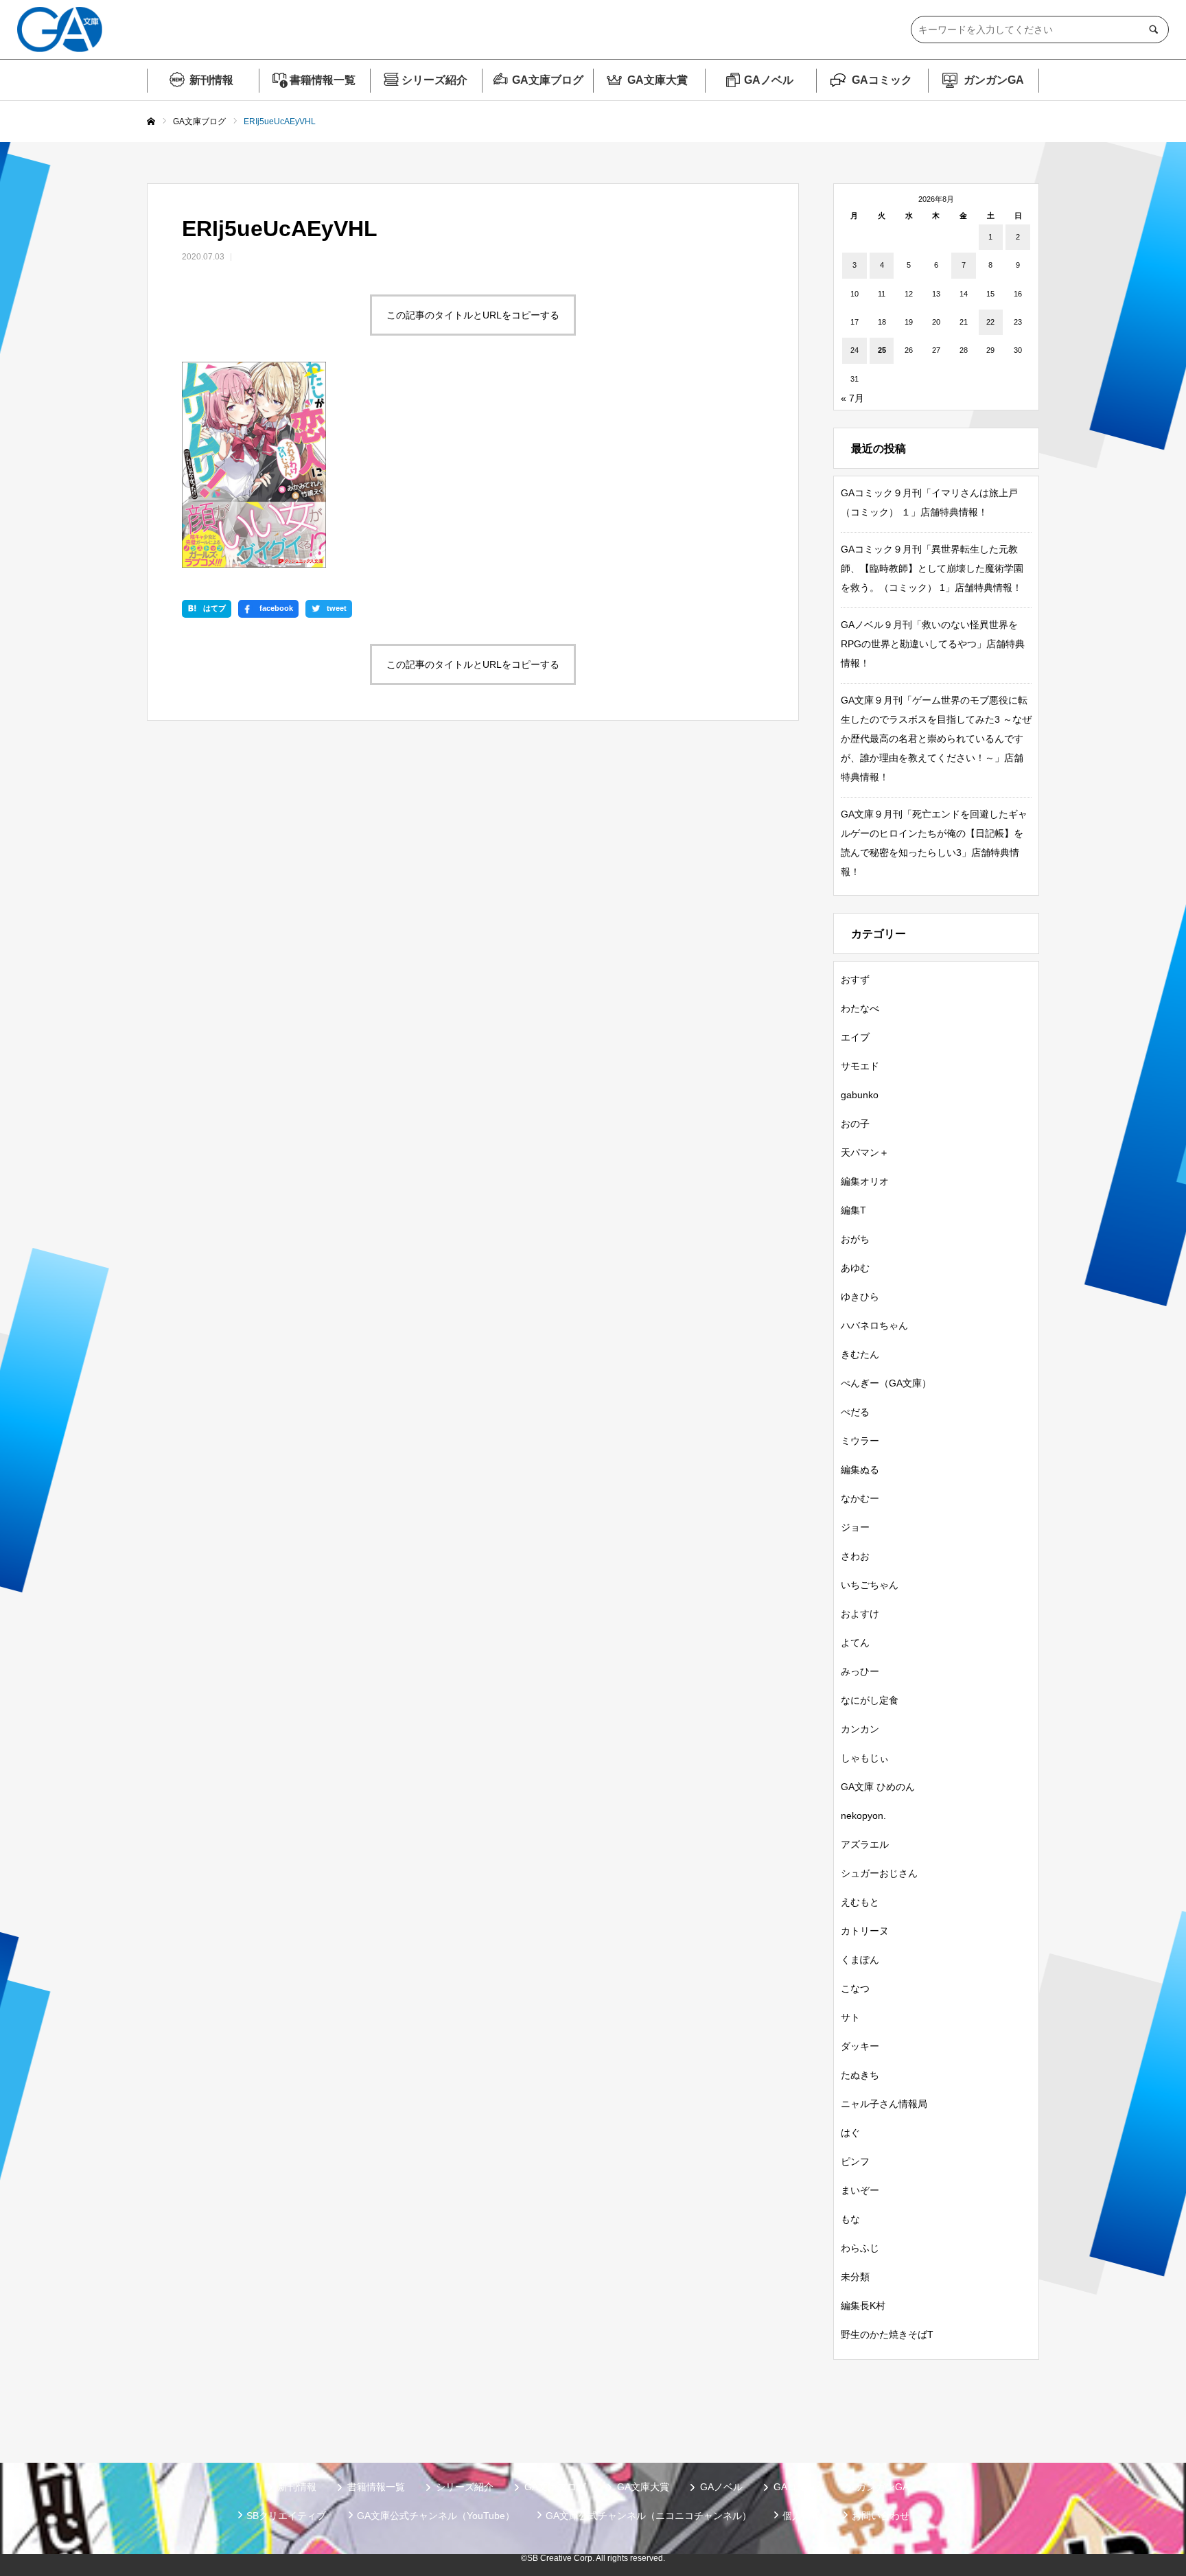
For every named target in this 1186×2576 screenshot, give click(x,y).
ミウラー (860, 1441)
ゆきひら (860, 1297)
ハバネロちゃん (874, 1325)
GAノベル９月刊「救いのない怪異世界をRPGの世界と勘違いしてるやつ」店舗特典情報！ (933, 644)
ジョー (855, 1527)
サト (850, 2017)
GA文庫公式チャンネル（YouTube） (436, 2516)
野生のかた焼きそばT (887, 2334)
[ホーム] (151, 122)
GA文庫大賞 (658, 80)
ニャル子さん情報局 (884, 2104)
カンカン (860, 1729)
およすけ (860, 1614)
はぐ (850, 2133)
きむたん (860, 1354)
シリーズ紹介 (434, 80)
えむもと (860, 1902)
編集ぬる (860, 1470)
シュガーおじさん (879, 1873)
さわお (855, 1556)
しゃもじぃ (865, 1758)
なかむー (860, 1498)
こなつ (855, 1988)
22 (990, 322)
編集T (853, 1210)
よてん (855, 1643)
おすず (855, 979)
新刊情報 (211, 80)
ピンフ (855, 2161)
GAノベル (769, 80)
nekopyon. (863, 1815)
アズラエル (865, 1844)
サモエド (860, 1066)
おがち (855, 1239)
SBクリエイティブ (286, 2516)
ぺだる (855, 1412)
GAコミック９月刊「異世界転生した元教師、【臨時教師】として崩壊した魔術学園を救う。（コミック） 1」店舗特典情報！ (932, 568)
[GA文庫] (60, 30)
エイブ (855, 1037)
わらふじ (860, 2248)
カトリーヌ (865, 1931)
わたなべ (860, 1008)
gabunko (860, 1095)
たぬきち (860, 2075)
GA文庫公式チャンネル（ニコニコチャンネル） (649, 2516)
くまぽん (860, 1960)
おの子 (855, 1124)
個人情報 (802, 2516)
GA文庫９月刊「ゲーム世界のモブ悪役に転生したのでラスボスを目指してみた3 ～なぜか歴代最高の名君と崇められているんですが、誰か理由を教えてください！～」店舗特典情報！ (936, 739)
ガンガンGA (994, 80)
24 (854, 350)
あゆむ (855, 1268)
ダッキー (860, 2046)
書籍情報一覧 (323, 80)
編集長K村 (863, 2306)
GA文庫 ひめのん (878, 1787)
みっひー (860, 1671)
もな (850, 2219)
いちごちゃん (870, 1585)
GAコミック (882, 80)
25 (882, 350)
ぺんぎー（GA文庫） (886, 1383)
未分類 (855, 2277)
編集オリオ (865, 1181)
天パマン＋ (865, 1152)
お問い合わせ (881, 2516)
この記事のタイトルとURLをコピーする (473, 315)
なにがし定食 (870, 1700)
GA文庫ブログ (548, 80)
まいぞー (860, 2190)
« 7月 (852, 398)
